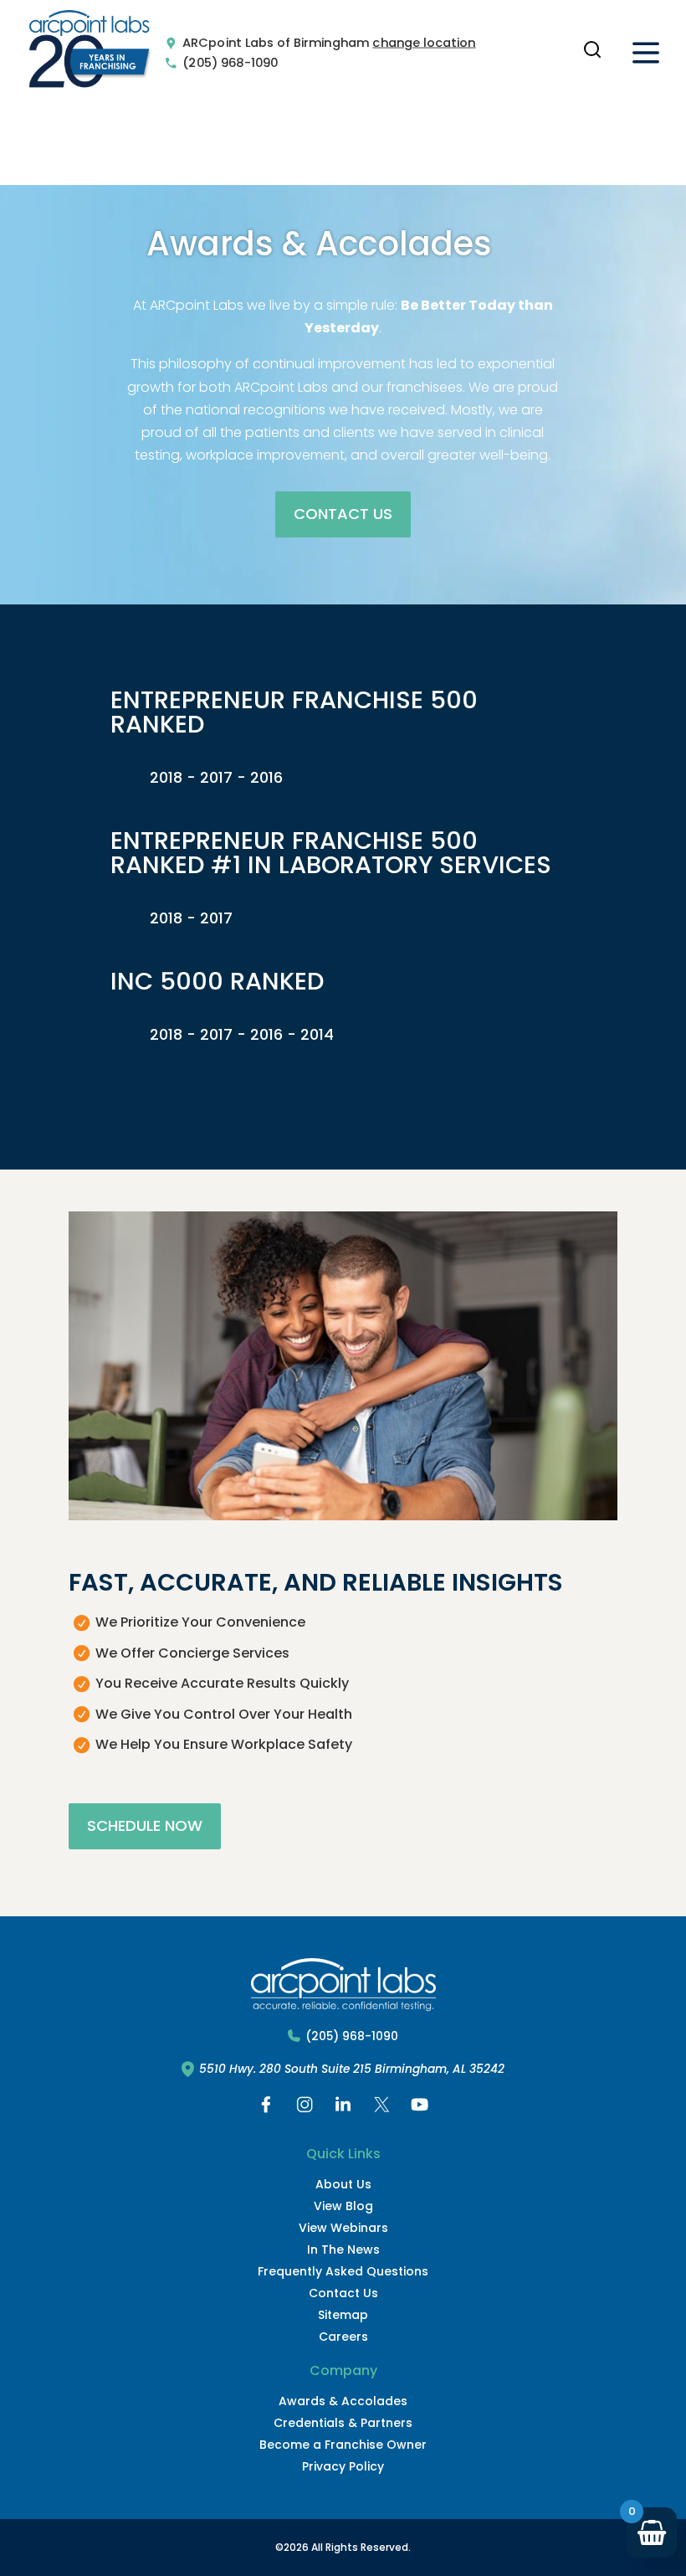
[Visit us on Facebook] (266, 2108)
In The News (343, 2250)
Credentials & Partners (343, 2423)
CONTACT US (343, 514)
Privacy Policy (343, 2466)
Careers (343, 2337)
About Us (343, 2184)
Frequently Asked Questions (343, 2271)
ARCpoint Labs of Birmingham (276, 43)
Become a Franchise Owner (343, 2445)
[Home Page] (90, 53)
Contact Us (343, 2293)
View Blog (343, 2206)
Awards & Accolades (343, 2401)
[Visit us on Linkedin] (343, 2108)
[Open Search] (592, 49)
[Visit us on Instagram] (305, 2108)
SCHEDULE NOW (145, 1825)
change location (424, 43)
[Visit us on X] (381, 2108)
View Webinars (343, 2228)
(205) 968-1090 (230, 62)
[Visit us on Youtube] (420, 2108)
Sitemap (343, 2315)
